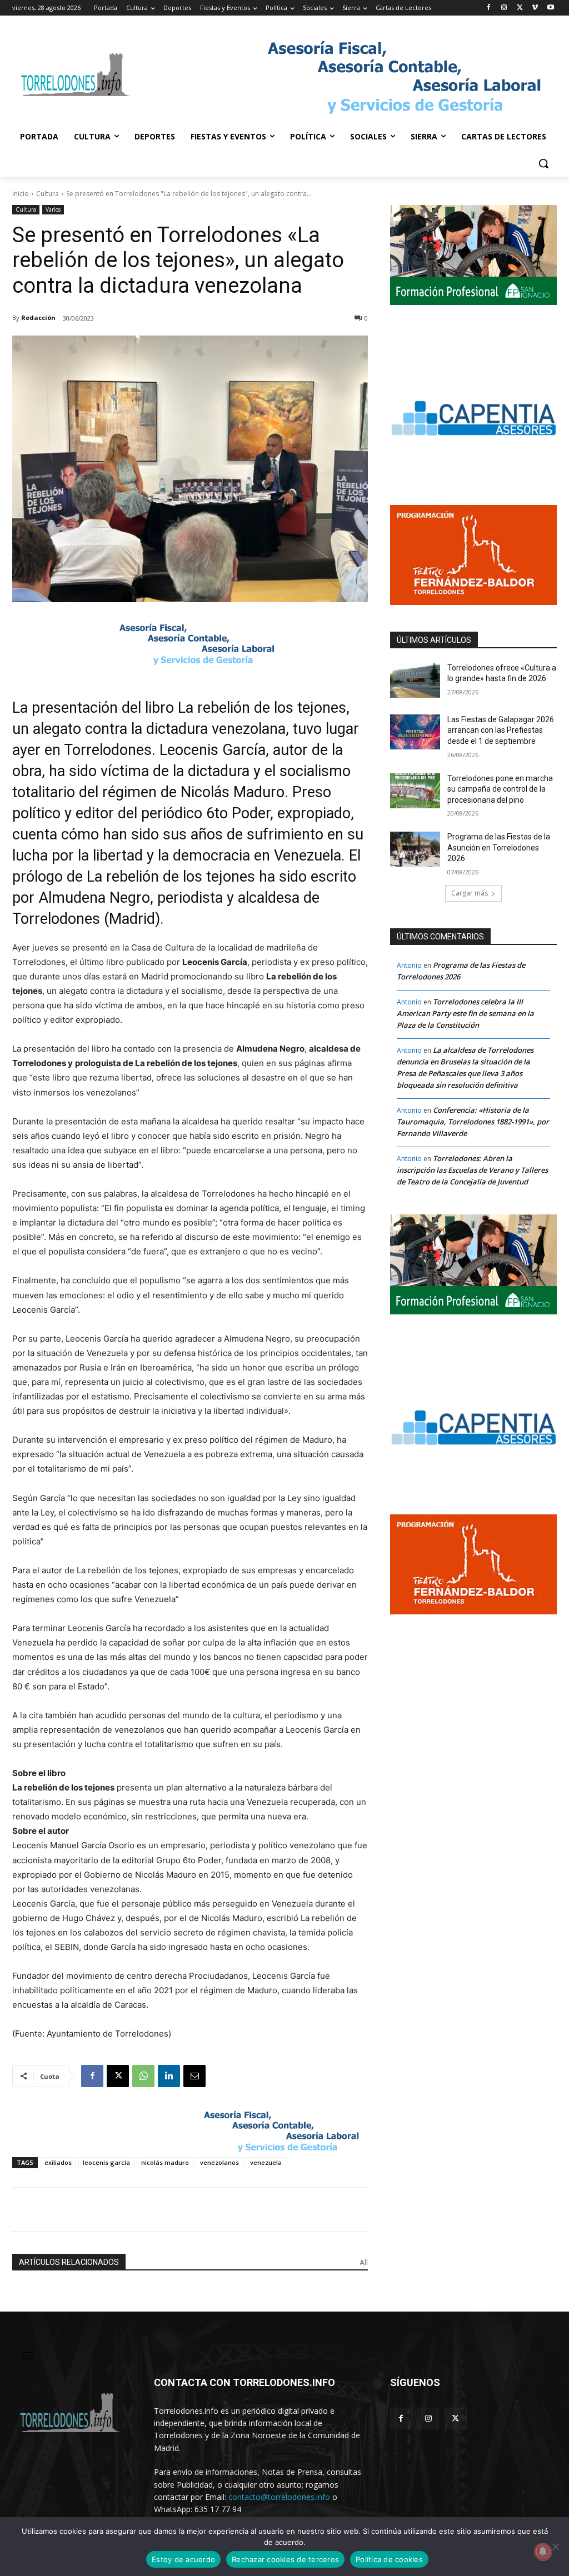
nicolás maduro (165, 2162)
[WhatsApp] (143, 2076)
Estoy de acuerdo (183, 2559)
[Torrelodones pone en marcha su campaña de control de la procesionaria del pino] (415, 791)
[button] (543, 163)
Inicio (21, 194)
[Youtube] (550, 8)
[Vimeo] (535, 8)
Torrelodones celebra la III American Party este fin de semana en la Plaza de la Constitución (465, 1013)
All (364, 2262)
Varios (53, 209)
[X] (520, 8)
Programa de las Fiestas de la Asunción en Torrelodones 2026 (499, 847)
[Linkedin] (169, 2076)
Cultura (48, 194)
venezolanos (219, 2162)
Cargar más (470, 893)
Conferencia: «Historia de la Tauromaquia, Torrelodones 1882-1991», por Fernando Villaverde (473, 1122)
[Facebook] (489, 8)
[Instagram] (504, 8)
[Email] (194, 2076)
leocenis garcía (106, 2162)
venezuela (266, 2162)
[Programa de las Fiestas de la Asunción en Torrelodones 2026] (415, 849)
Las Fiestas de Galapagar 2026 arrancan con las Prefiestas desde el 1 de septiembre (501, 730)
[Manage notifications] (543, 2552)
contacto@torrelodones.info (279, 2497)
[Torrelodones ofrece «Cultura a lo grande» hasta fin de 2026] (415, 680)
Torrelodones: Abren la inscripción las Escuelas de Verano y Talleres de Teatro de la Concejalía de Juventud (472, 1170)
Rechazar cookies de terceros (285, 2559)
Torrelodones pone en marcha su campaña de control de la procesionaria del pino (500, 789)
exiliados (58, 2162)
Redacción (38, 317)
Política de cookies (389, 2559)
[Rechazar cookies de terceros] (555, 2547)
